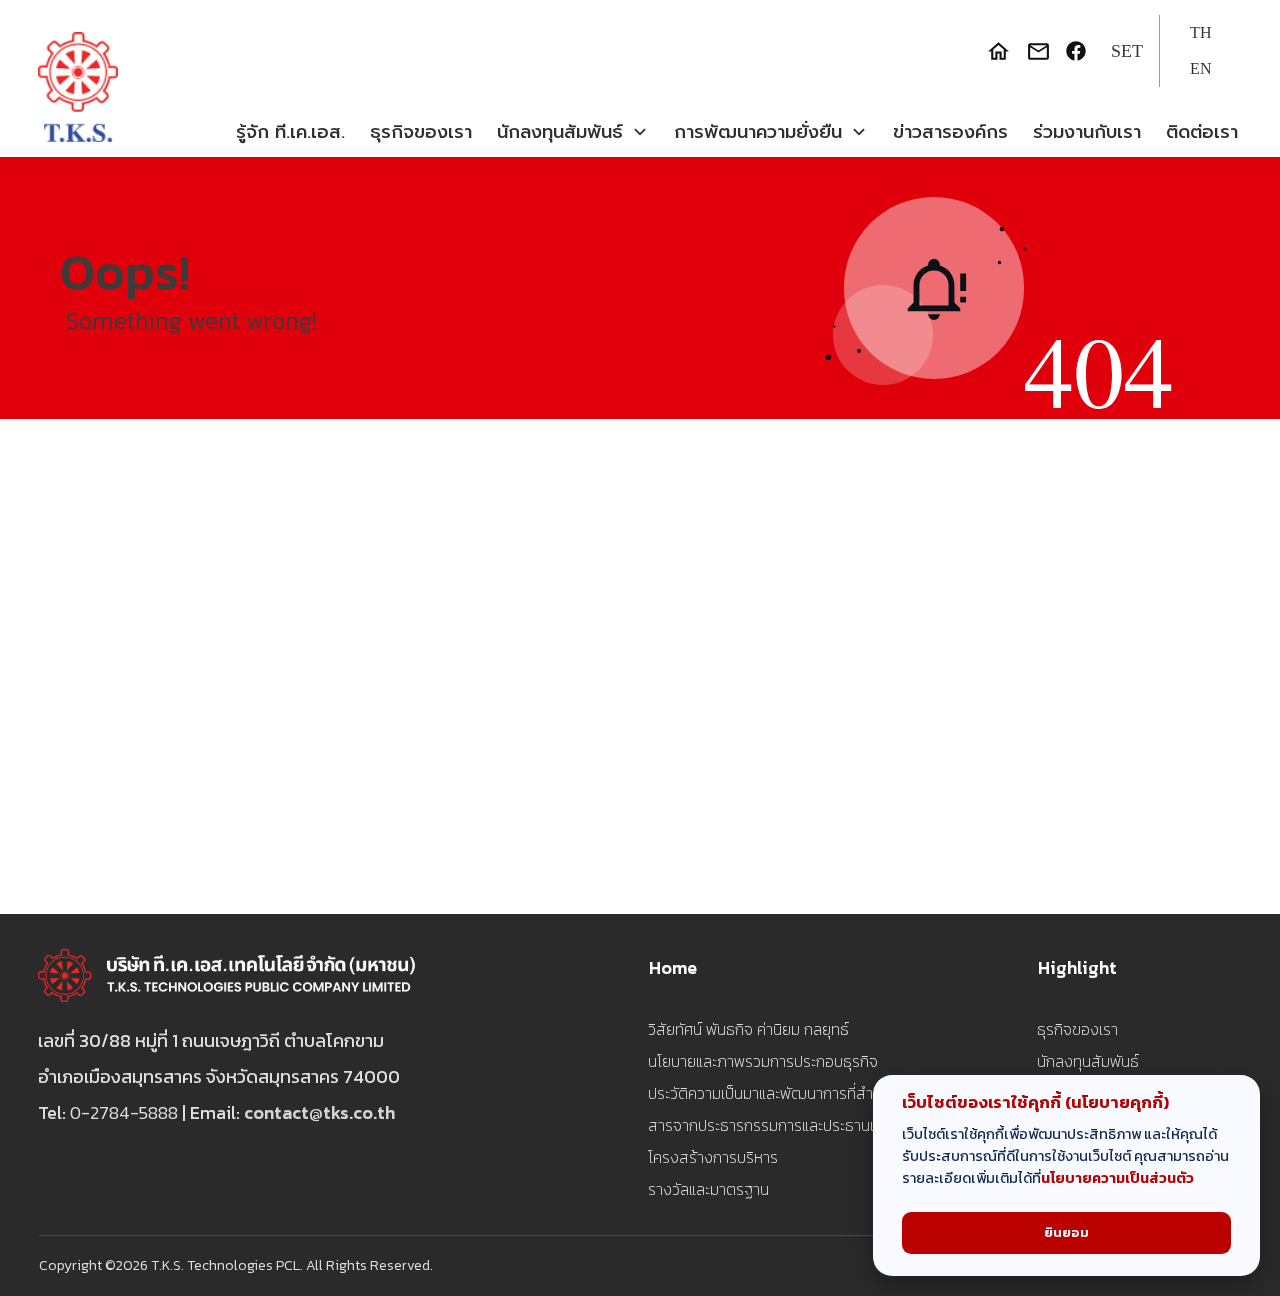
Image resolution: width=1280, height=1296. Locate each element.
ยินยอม (1066, 1232)
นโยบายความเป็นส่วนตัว (1117, 1178)
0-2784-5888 (124, 1112)
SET (1127, 51)
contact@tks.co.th (319, 1112)
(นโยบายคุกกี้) (1117, 1102)
